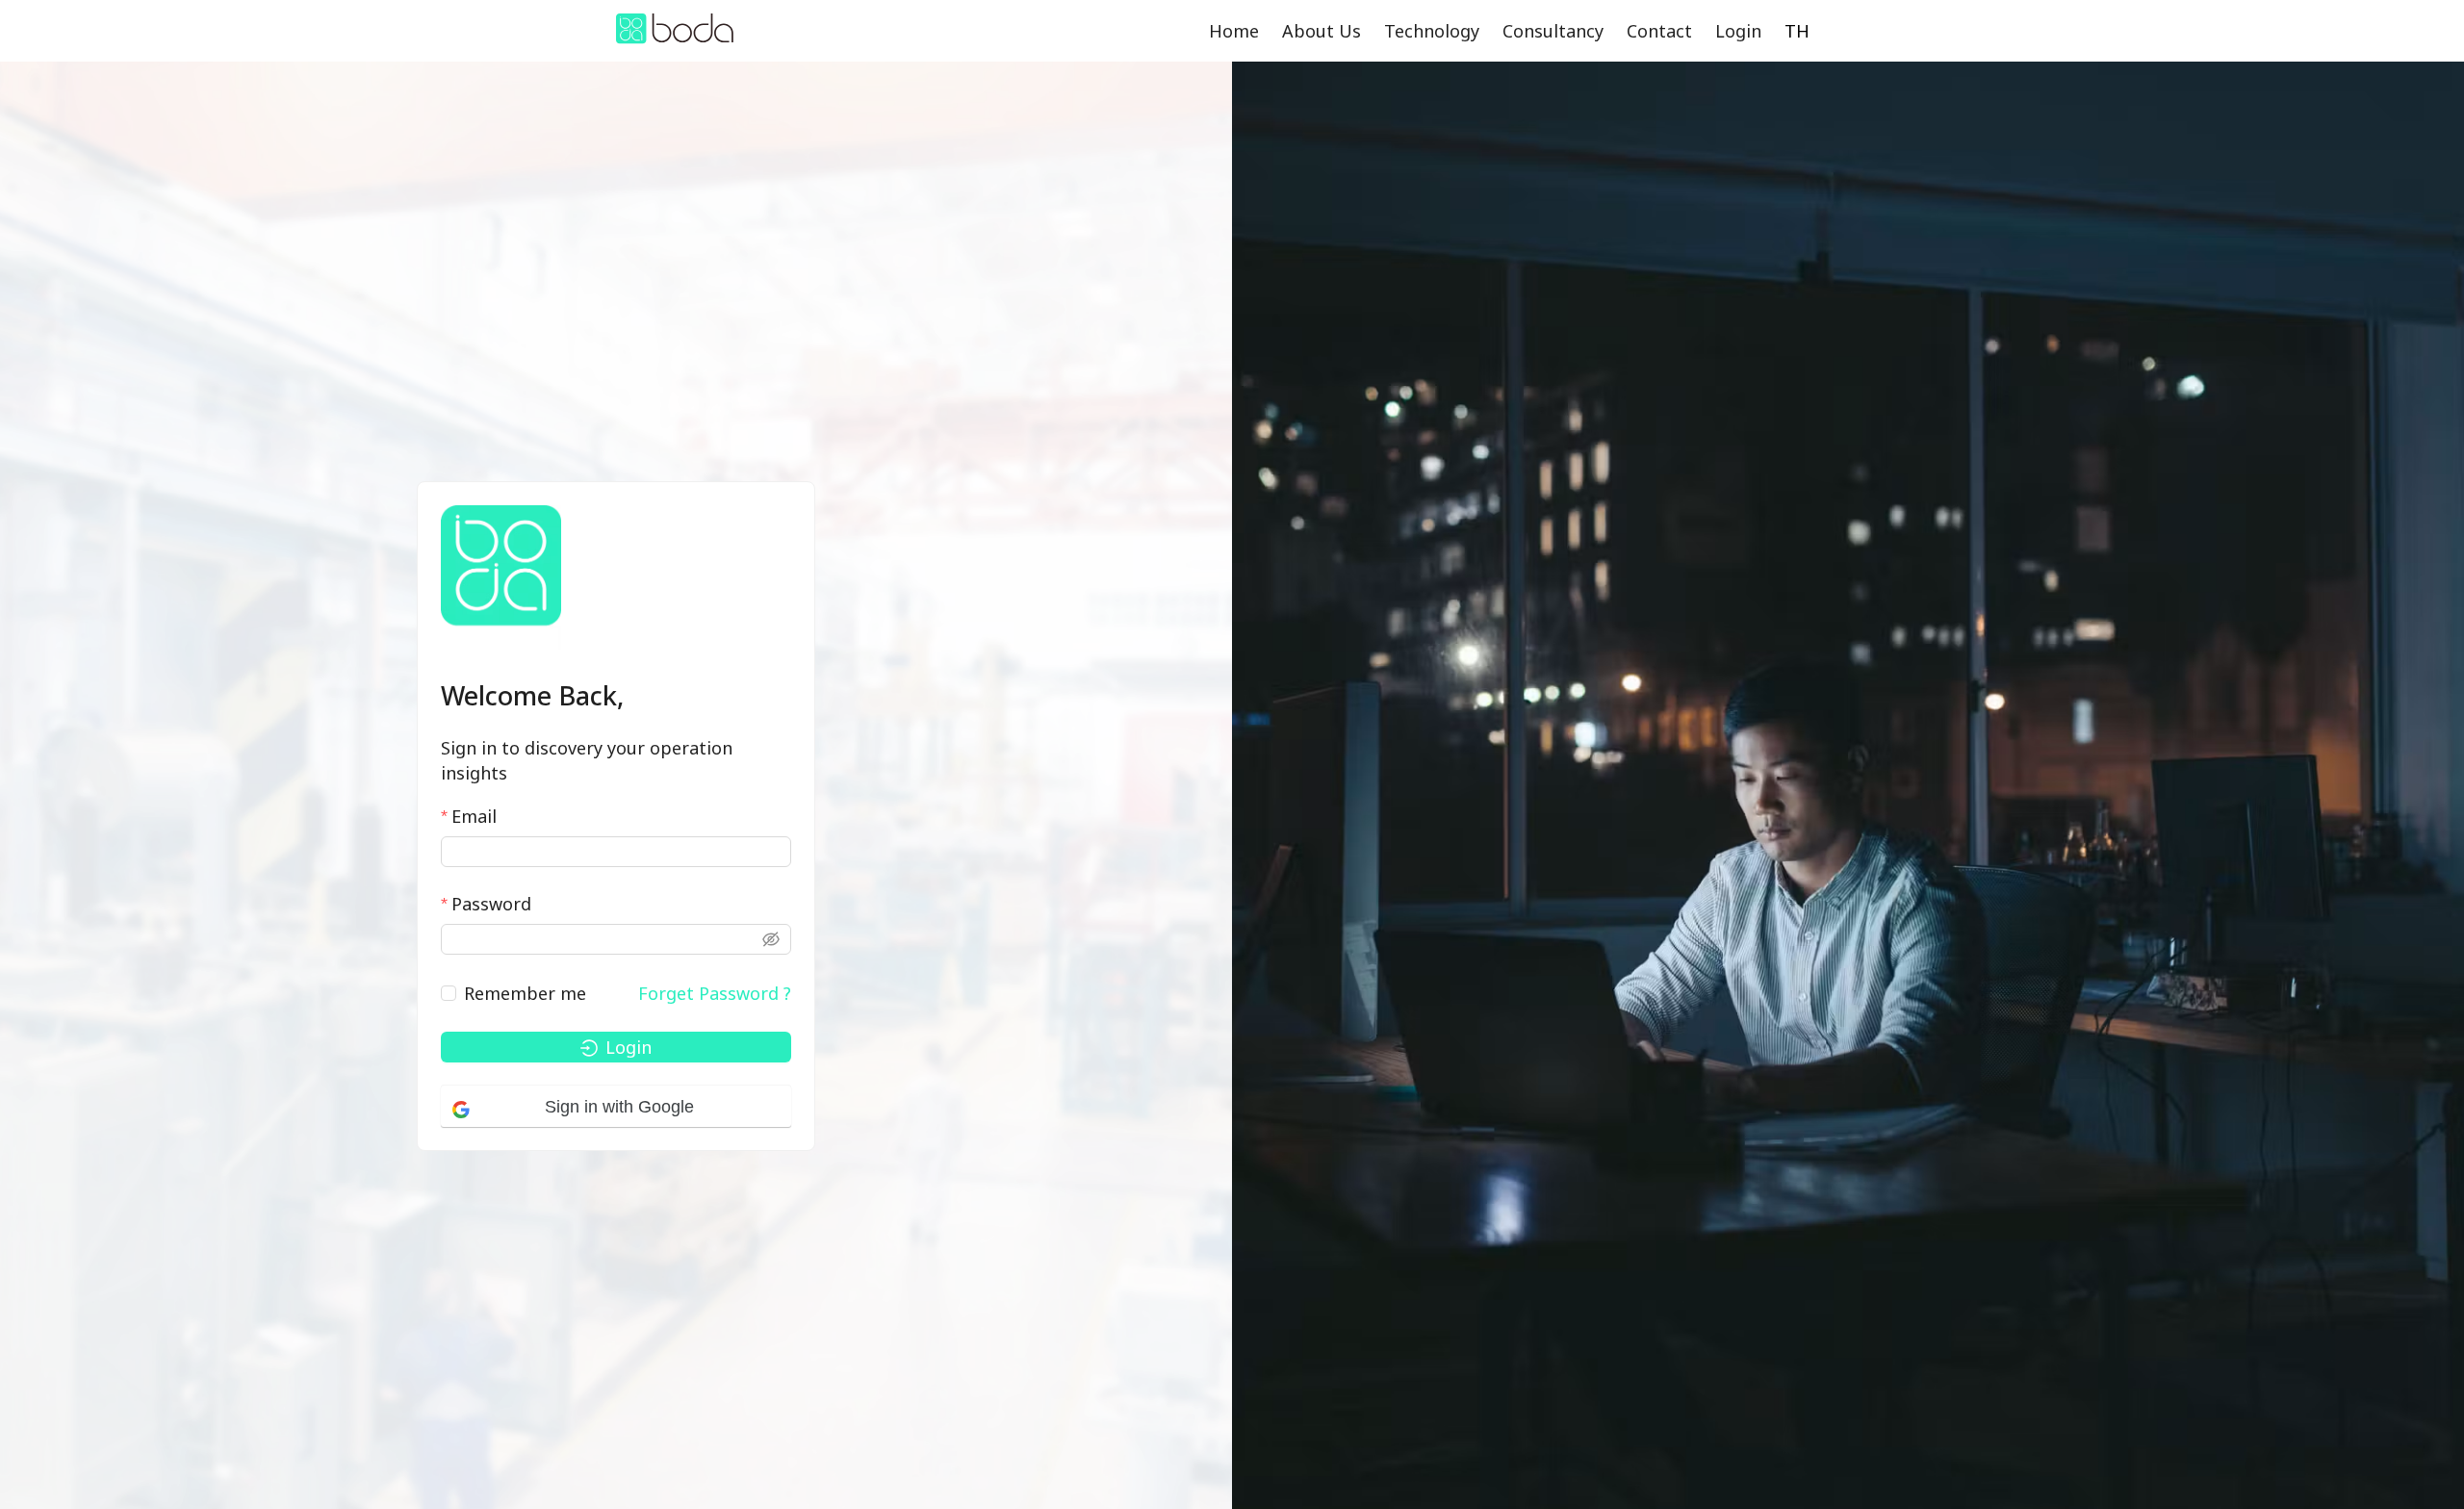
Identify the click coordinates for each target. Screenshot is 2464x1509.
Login (1738, 31)
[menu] (1485, 31)
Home (1234, 31)
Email (474, 816)
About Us (1322, 31)
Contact (1659, 31)
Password (491, 904)
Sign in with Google (619, 1107)
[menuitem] (1234, 31)
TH (1797, 31)
